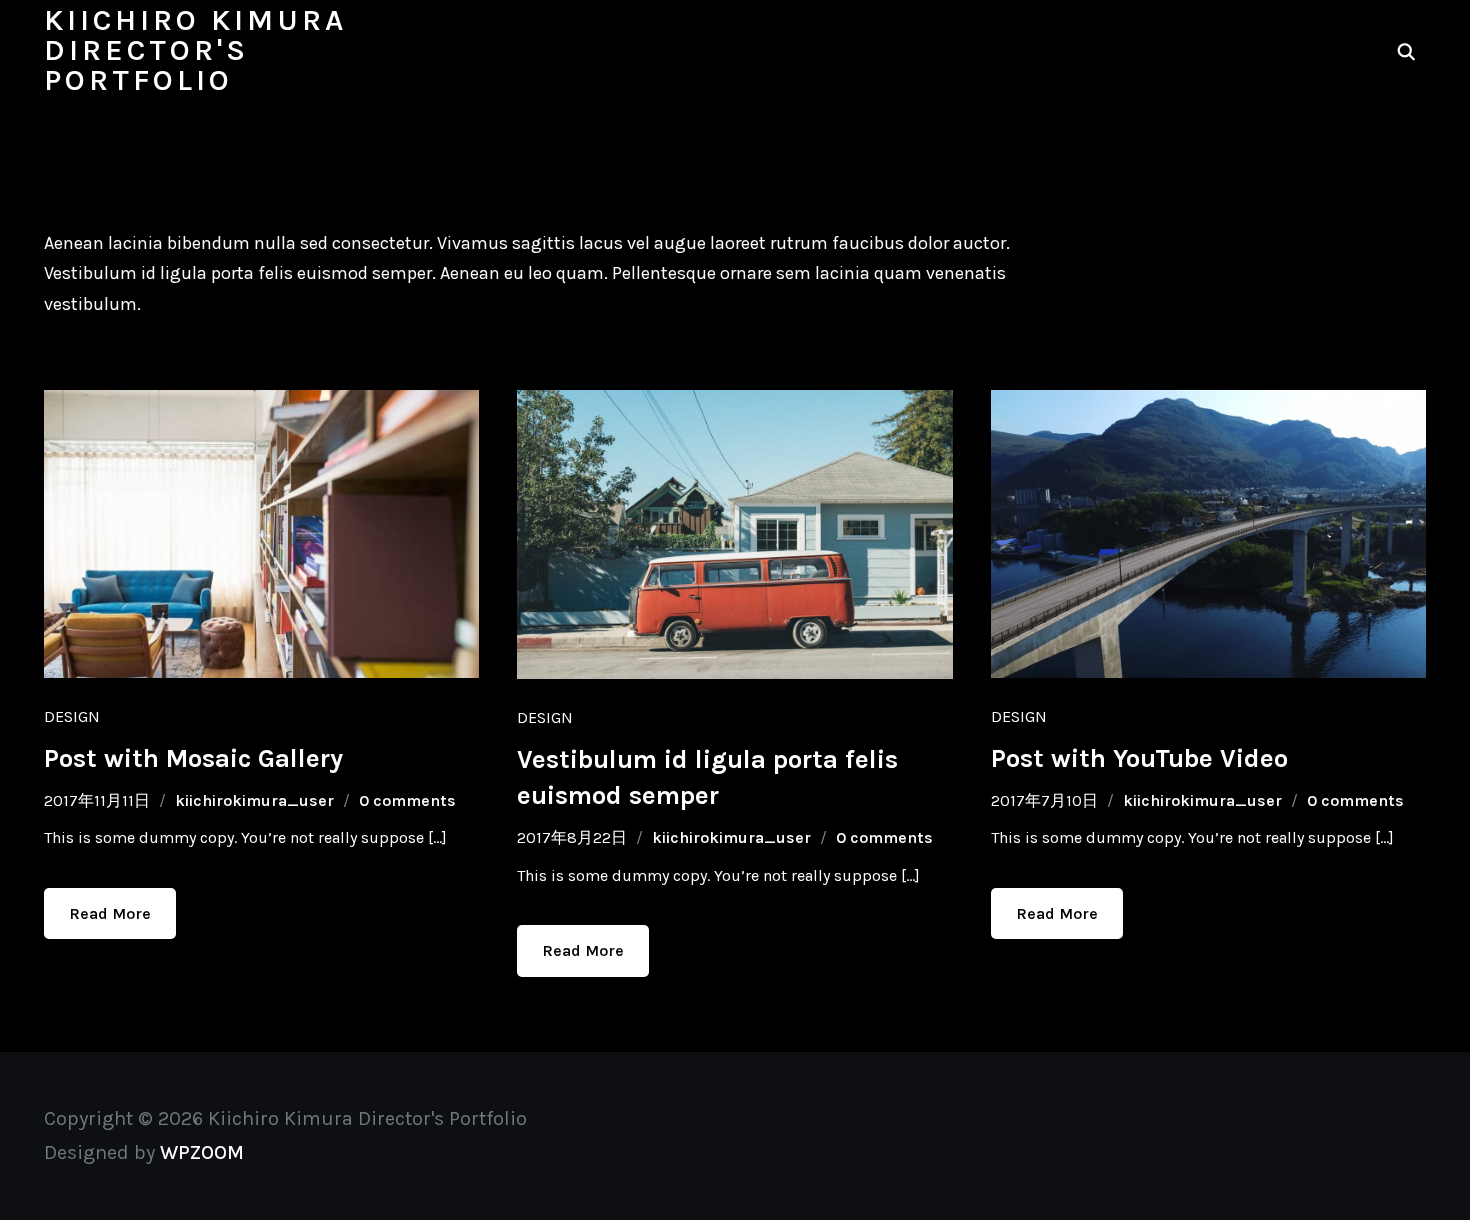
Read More (110, 913)
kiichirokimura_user (254, 800)
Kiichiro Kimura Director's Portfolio (195, 50)
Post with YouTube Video (1139, 758)
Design (72, 716)
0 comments (407, 800)
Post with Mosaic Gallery (193, 758)
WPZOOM (202, 1152)
